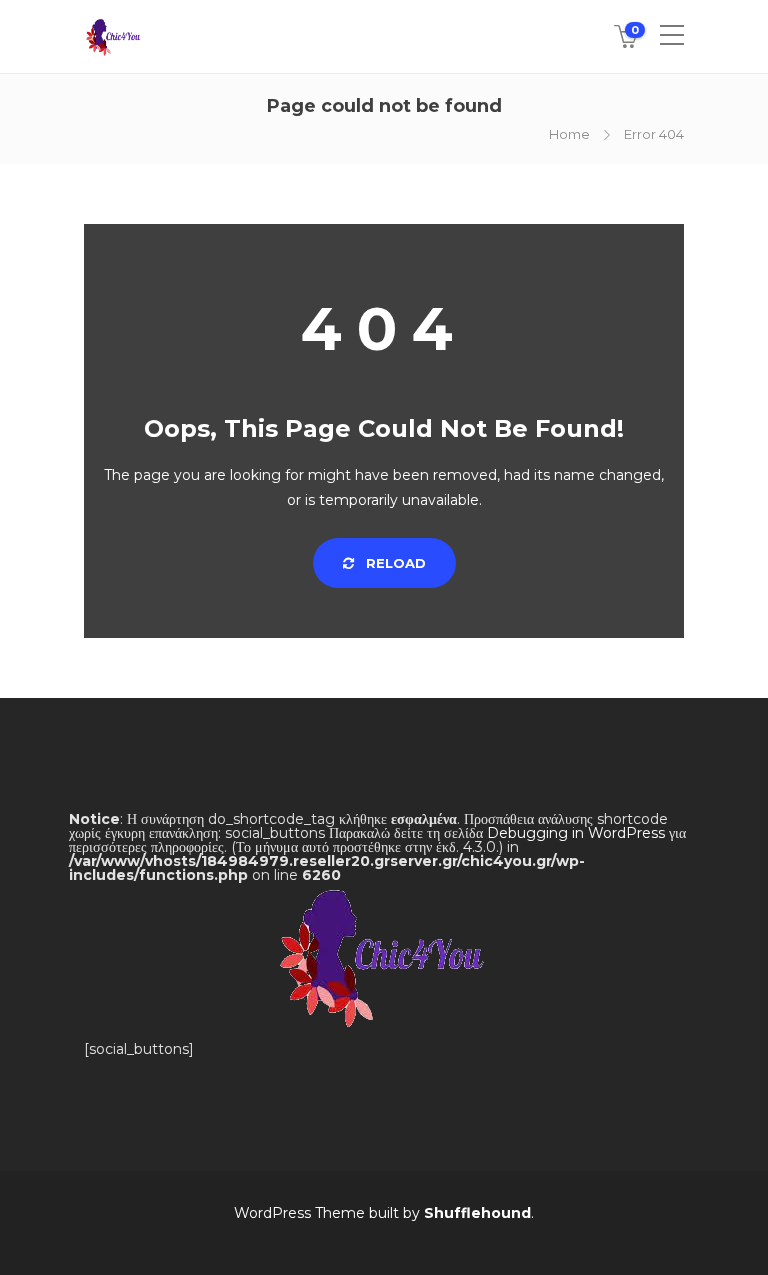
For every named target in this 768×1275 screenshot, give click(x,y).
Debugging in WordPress (576, 833)
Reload (394, 563)
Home (569, 134)
